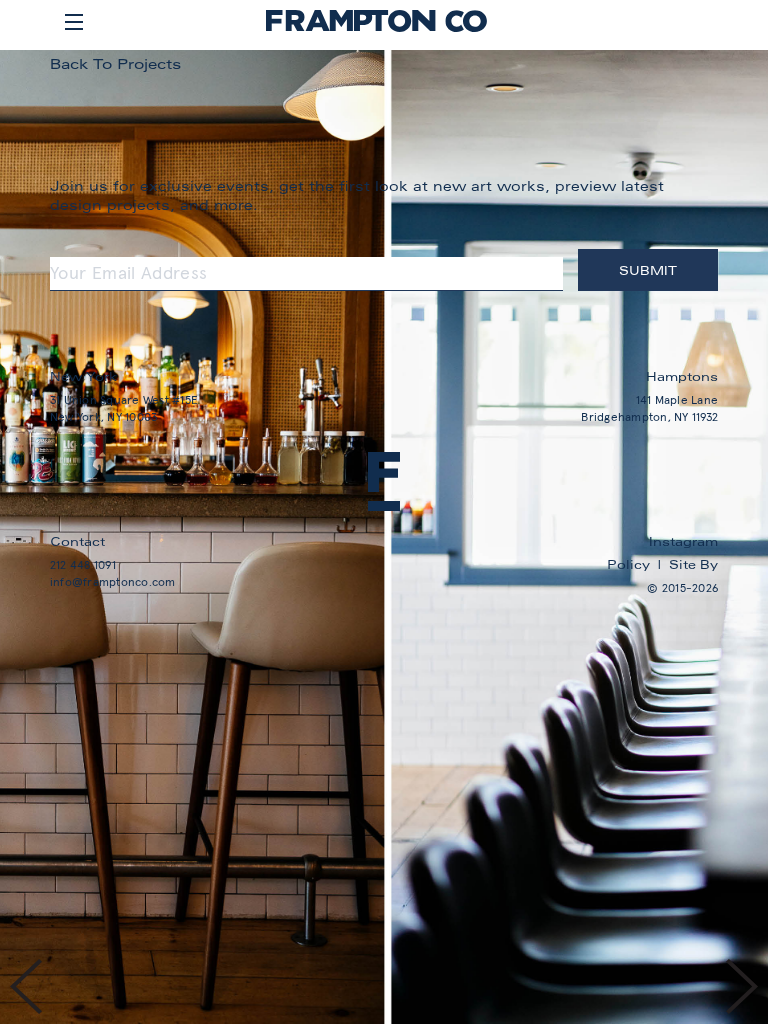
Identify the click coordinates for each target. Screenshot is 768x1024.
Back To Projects (115, 63)
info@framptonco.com (113, 583)
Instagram (683, 541)
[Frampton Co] (376, 28)
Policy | (638, 564)
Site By (693, 564)
